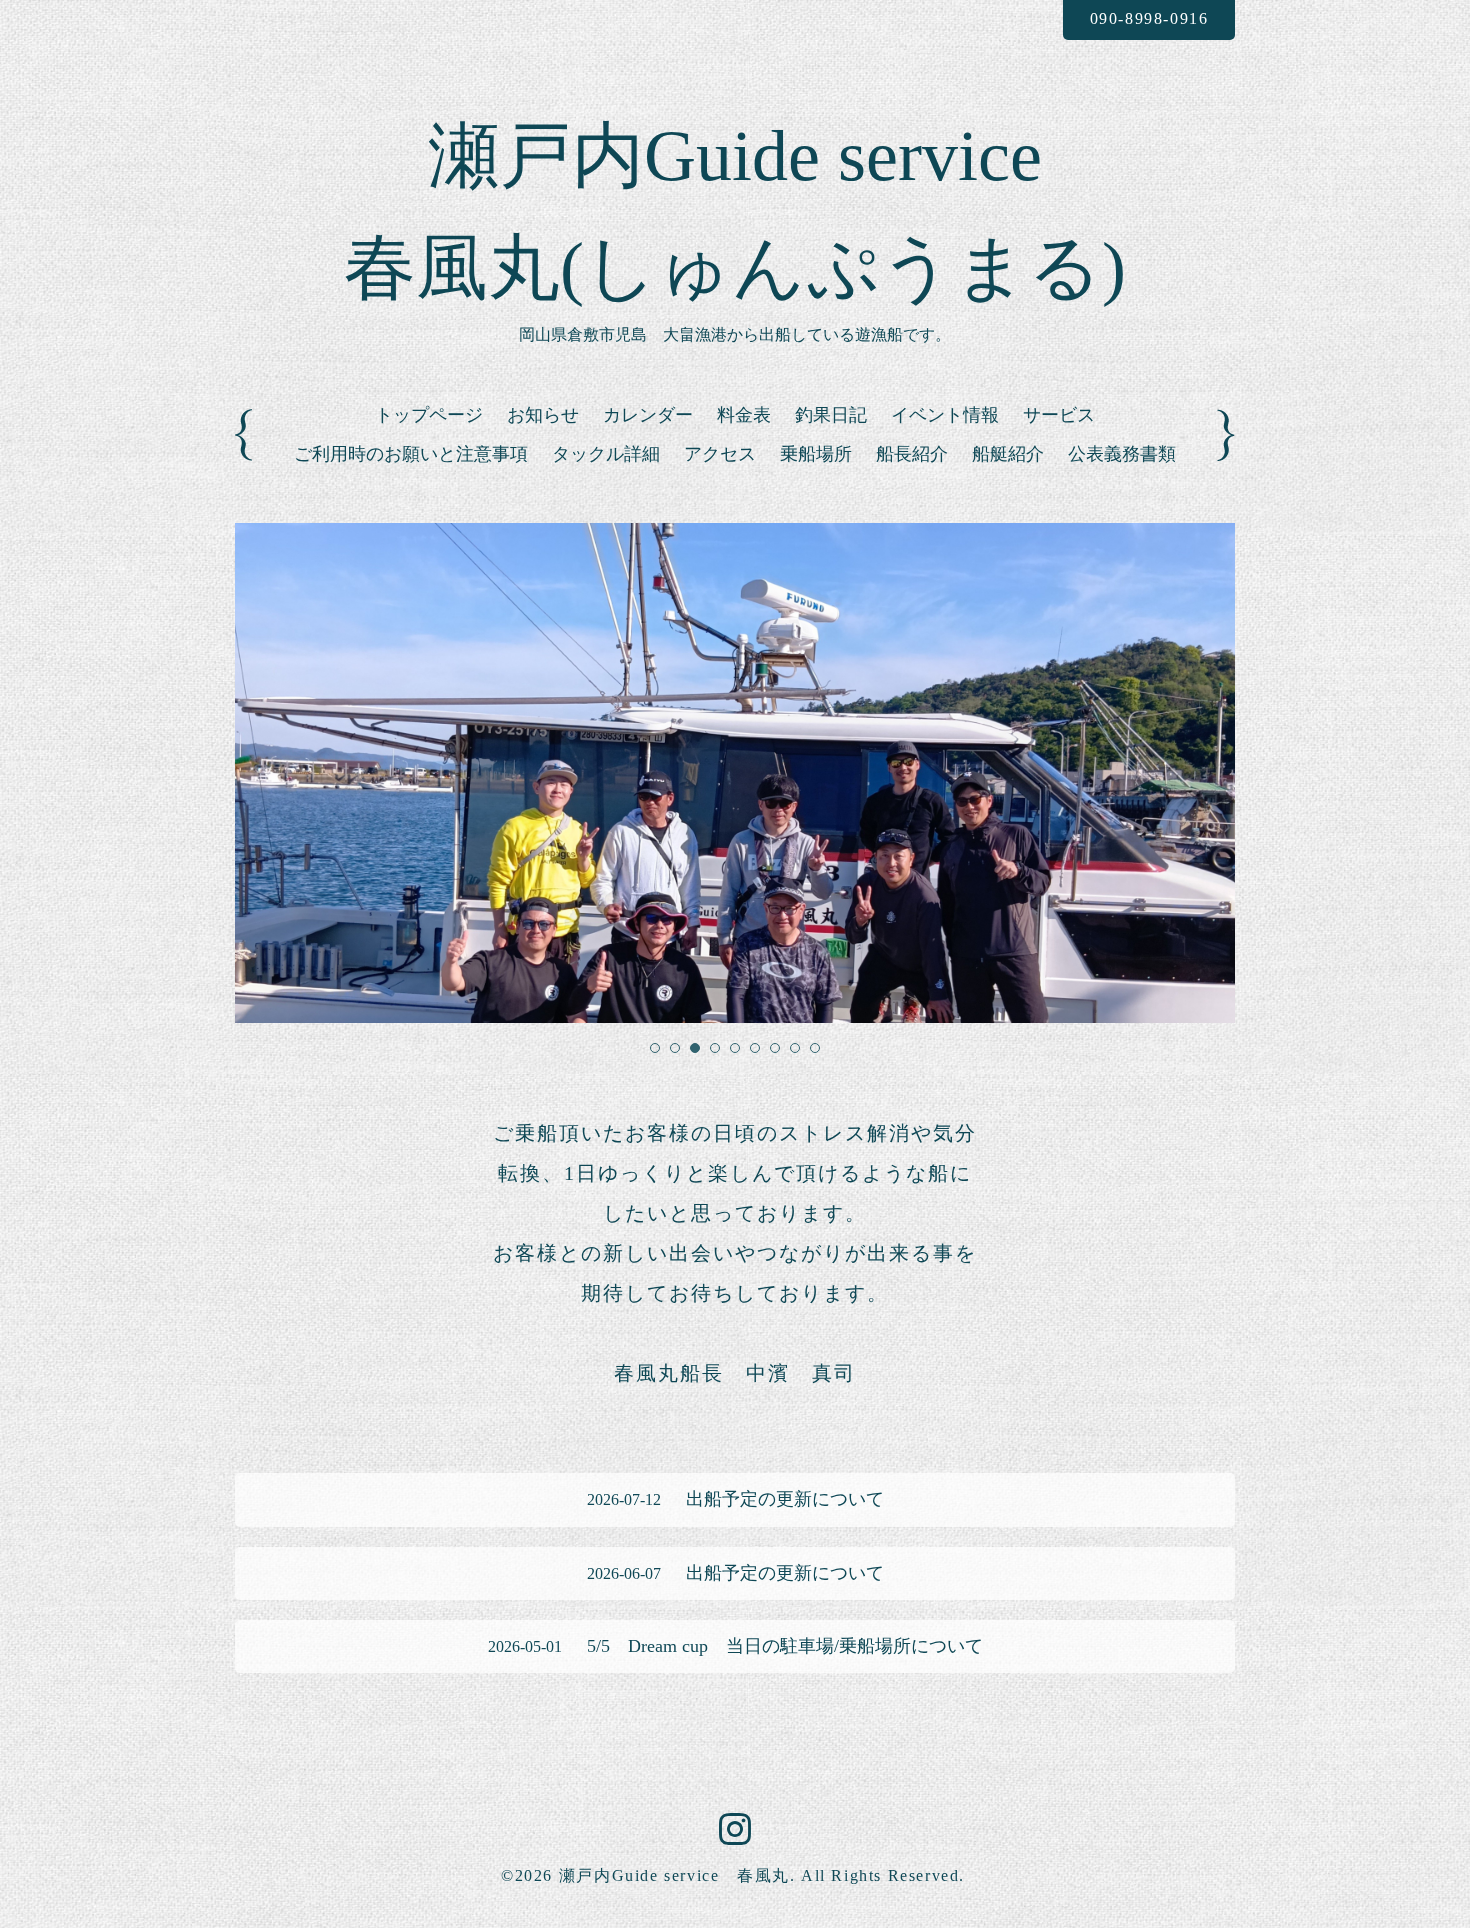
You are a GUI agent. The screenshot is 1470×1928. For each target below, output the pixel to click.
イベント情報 (945, 415)
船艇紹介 (1008, 454)
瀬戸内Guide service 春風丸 (674, 1875)
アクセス (720, 454)
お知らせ (543, 415)
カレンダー (648, 415)
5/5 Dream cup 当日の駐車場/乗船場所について (735, 1646)
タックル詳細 (606, 454)
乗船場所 (816, 454)
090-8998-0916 (1149, 18)
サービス (1059, 415)
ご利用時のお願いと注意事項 (411, 454)
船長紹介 (912, 454)
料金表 (744, 415)
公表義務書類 (1122, 454)
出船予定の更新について (735, 1499)
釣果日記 (831, 415)
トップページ (429, 415)
